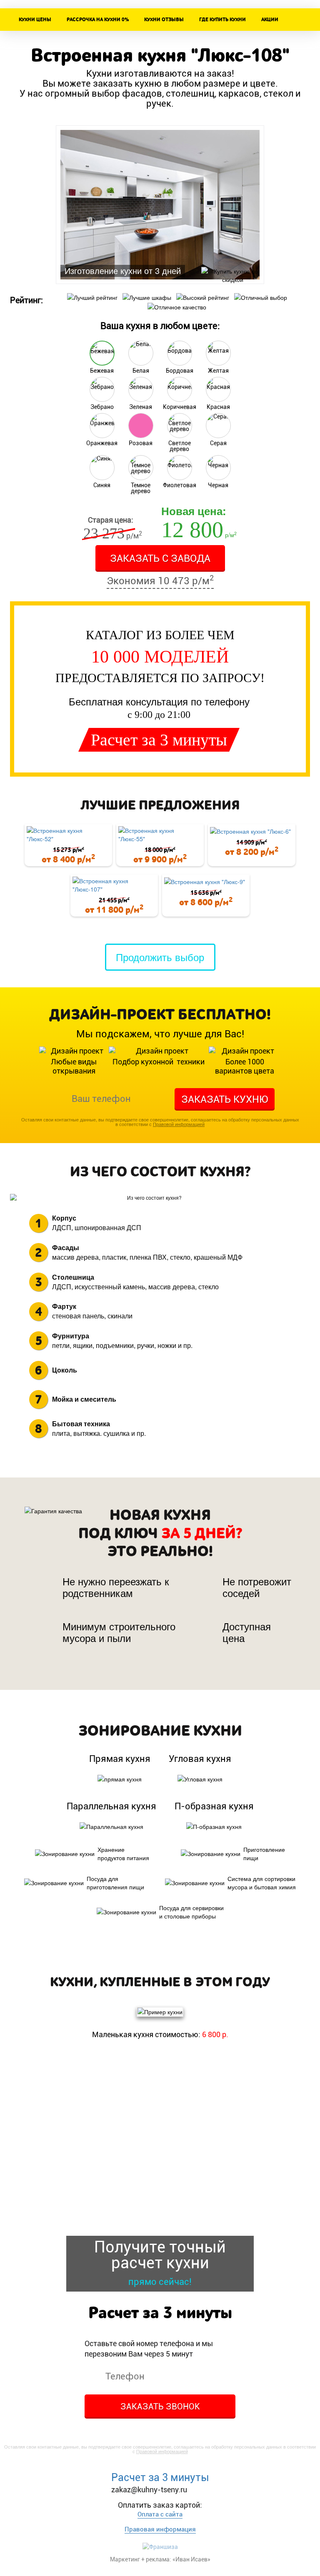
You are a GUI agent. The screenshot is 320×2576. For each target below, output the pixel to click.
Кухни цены (35, 20)
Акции (270, 20)
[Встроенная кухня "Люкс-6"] (252, 831)
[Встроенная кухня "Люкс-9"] (206, 881)
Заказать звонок (160, 2407)
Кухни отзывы (164, 20)
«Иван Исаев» (191, 2559)
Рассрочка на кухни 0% (98, 20)
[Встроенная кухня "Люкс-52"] (68, 835)
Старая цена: (111, 520)
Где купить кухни (222, 20)
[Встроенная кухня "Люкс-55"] (160, 835)
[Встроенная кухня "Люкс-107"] (114, 885)
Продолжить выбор (160, 957)
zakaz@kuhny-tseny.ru (149, 2490)
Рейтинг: (26, 300)
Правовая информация (160, 2529)
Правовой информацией (179, 1124)
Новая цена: (194, 511)
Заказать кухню (225, 1099)
